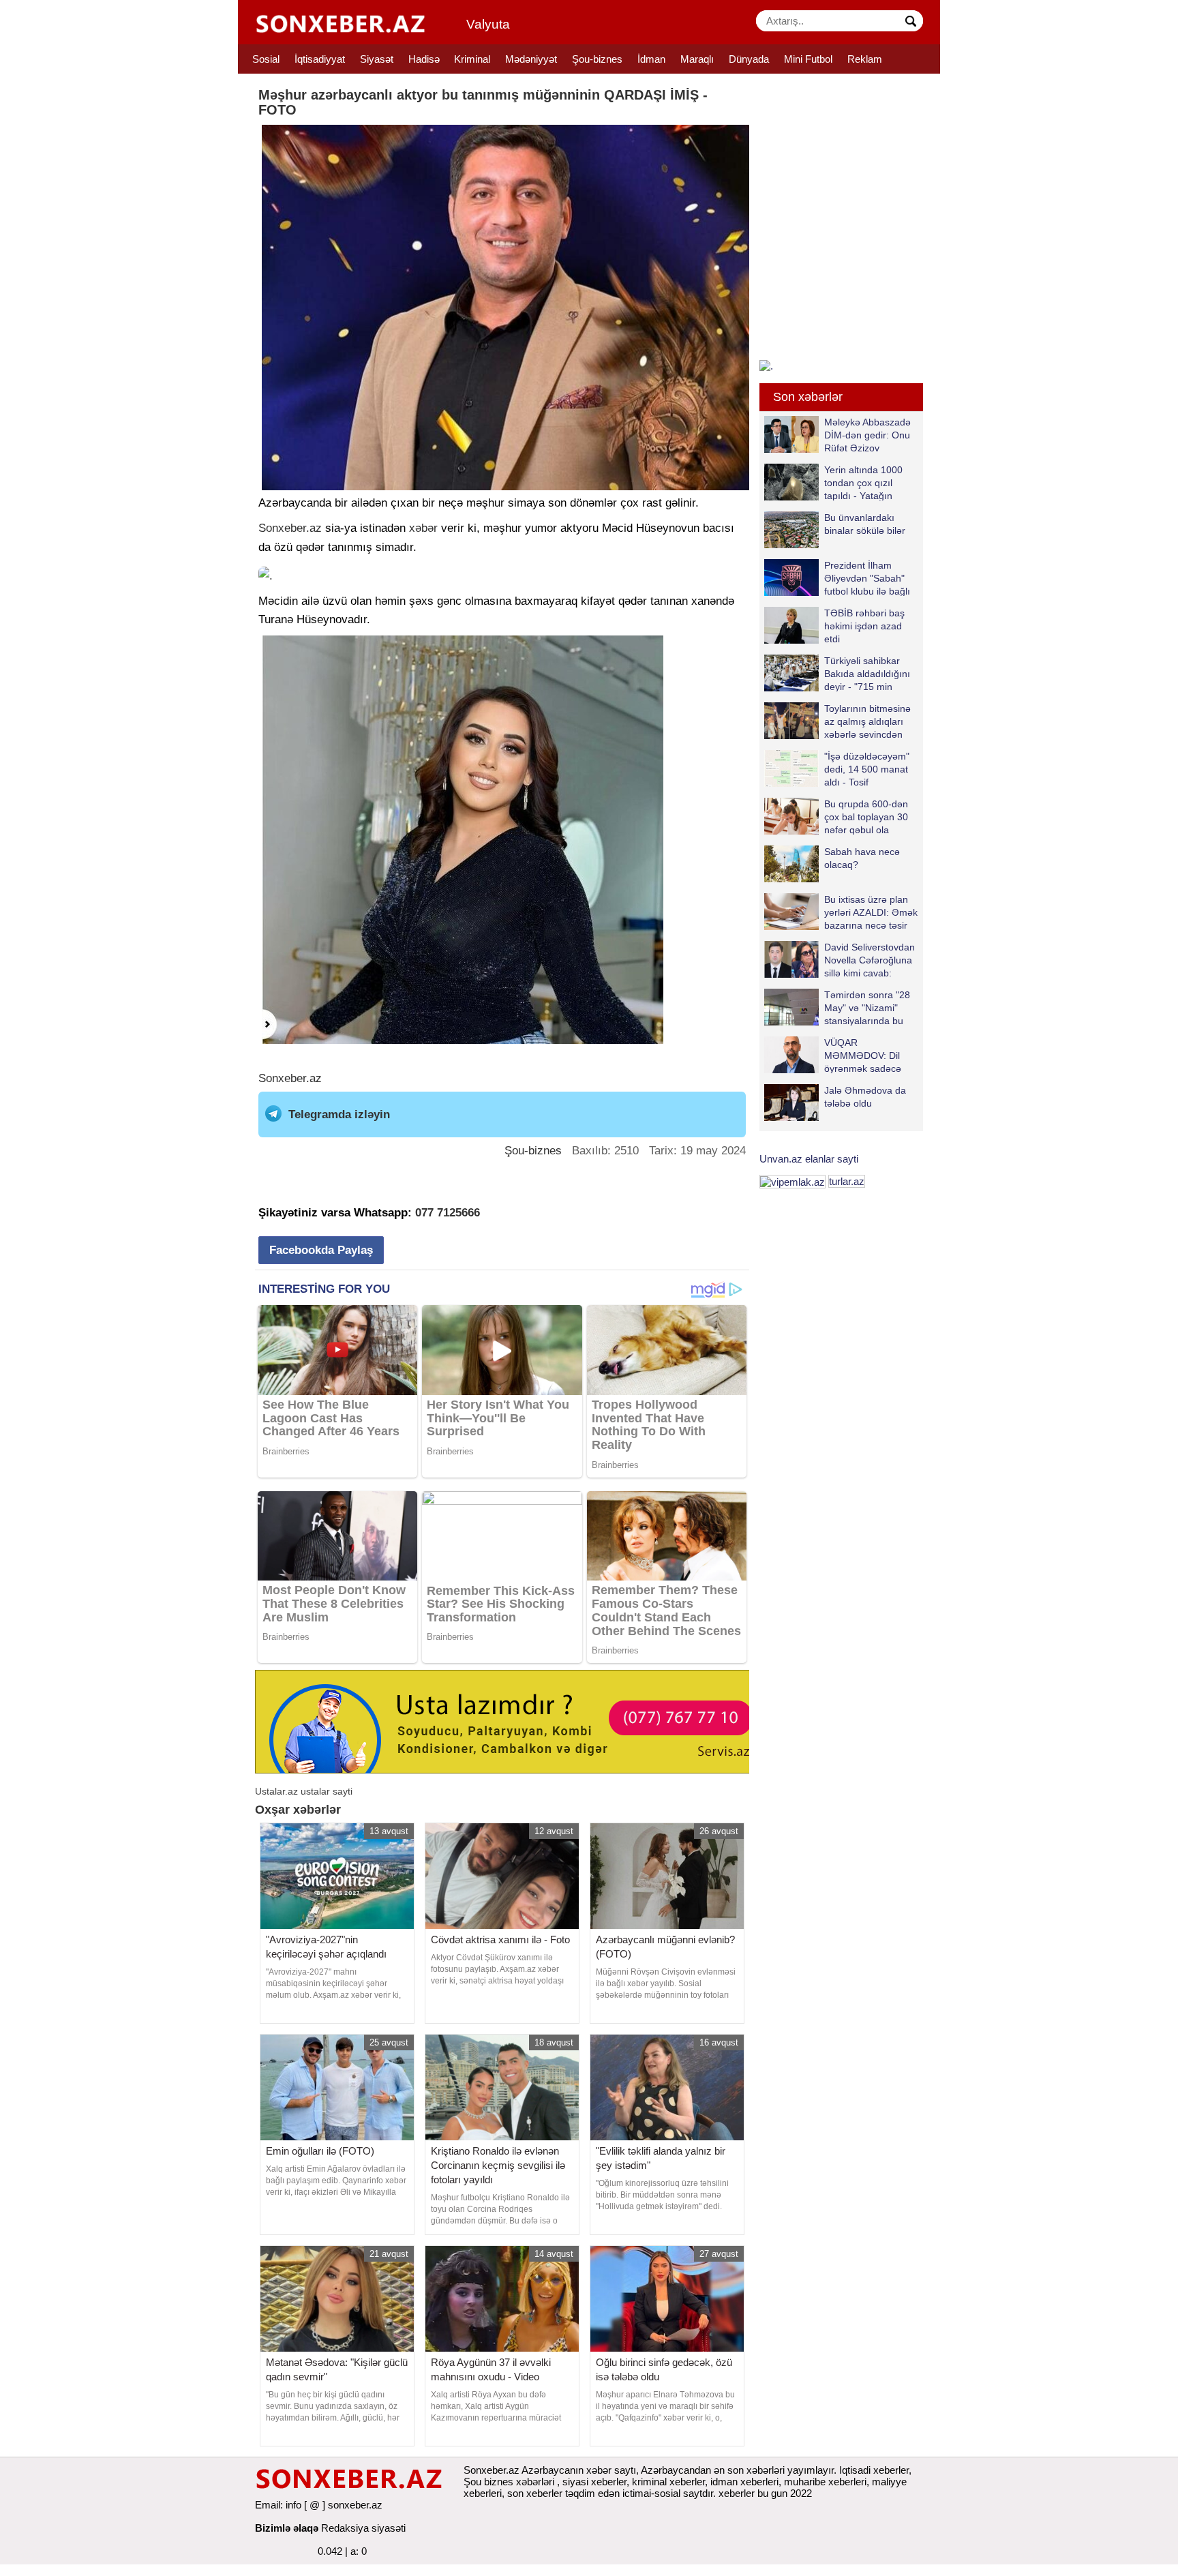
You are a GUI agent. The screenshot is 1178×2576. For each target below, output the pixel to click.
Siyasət (377, 59)
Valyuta (488, 24)
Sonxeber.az (290, 528)
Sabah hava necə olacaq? (862, 858)
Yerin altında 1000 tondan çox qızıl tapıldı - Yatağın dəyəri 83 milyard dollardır (833, 482)
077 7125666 (448, 1213)
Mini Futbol (808, 59)
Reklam (865, 59)
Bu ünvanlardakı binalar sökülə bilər (865, 524)
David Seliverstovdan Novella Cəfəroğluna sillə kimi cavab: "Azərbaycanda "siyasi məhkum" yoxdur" (840, 960)
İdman (651, 59)
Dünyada (749, 59)
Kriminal (472, 59)
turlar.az (847, 1181)
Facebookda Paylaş (321, 1250)
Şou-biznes (597, 59)
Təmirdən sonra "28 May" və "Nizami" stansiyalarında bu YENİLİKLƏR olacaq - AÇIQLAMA (841, 1007)
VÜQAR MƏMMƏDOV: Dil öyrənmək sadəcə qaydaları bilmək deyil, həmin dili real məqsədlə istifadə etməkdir (833, 1055)
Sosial (266, 59)
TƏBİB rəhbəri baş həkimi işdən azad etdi (864, 626)
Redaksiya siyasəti (363, 2528)
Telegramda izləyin (339, 1114)
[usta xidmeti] (510, 1721)
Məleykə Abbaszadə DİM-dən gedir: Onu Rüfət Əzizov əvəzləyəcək (867, 435)
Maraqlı (697, 59)
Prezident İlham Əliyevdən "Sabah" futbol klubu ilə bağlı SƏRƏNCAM (867, 578)
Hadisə (424, 59)
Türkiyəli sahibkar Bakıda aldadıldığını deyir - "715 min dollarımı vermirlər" (867, 673)
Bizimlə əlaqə (287, 2528)
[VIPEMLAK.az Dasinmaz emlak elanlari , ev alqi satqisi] (792, 1181)
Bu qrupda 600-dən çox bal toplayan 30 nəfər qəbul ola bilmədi (866, 817)
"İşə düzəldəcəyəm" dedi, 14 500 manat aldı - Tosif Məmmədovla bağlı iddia (837, 769)
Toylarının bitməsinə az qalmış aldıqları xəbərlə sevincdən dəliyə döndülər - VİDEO (837, 721)
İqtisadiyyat (320, 59)
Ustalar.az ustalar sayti (304, 1791)
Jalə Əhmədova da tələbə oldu (865, 1097)
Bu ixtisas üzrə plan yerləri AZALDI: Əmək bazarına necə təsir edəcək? (871, 912)
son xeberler (535, 2493)
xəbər (423, 528)
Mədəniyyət (531, 59)
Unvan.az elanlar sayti (809, 1159)
